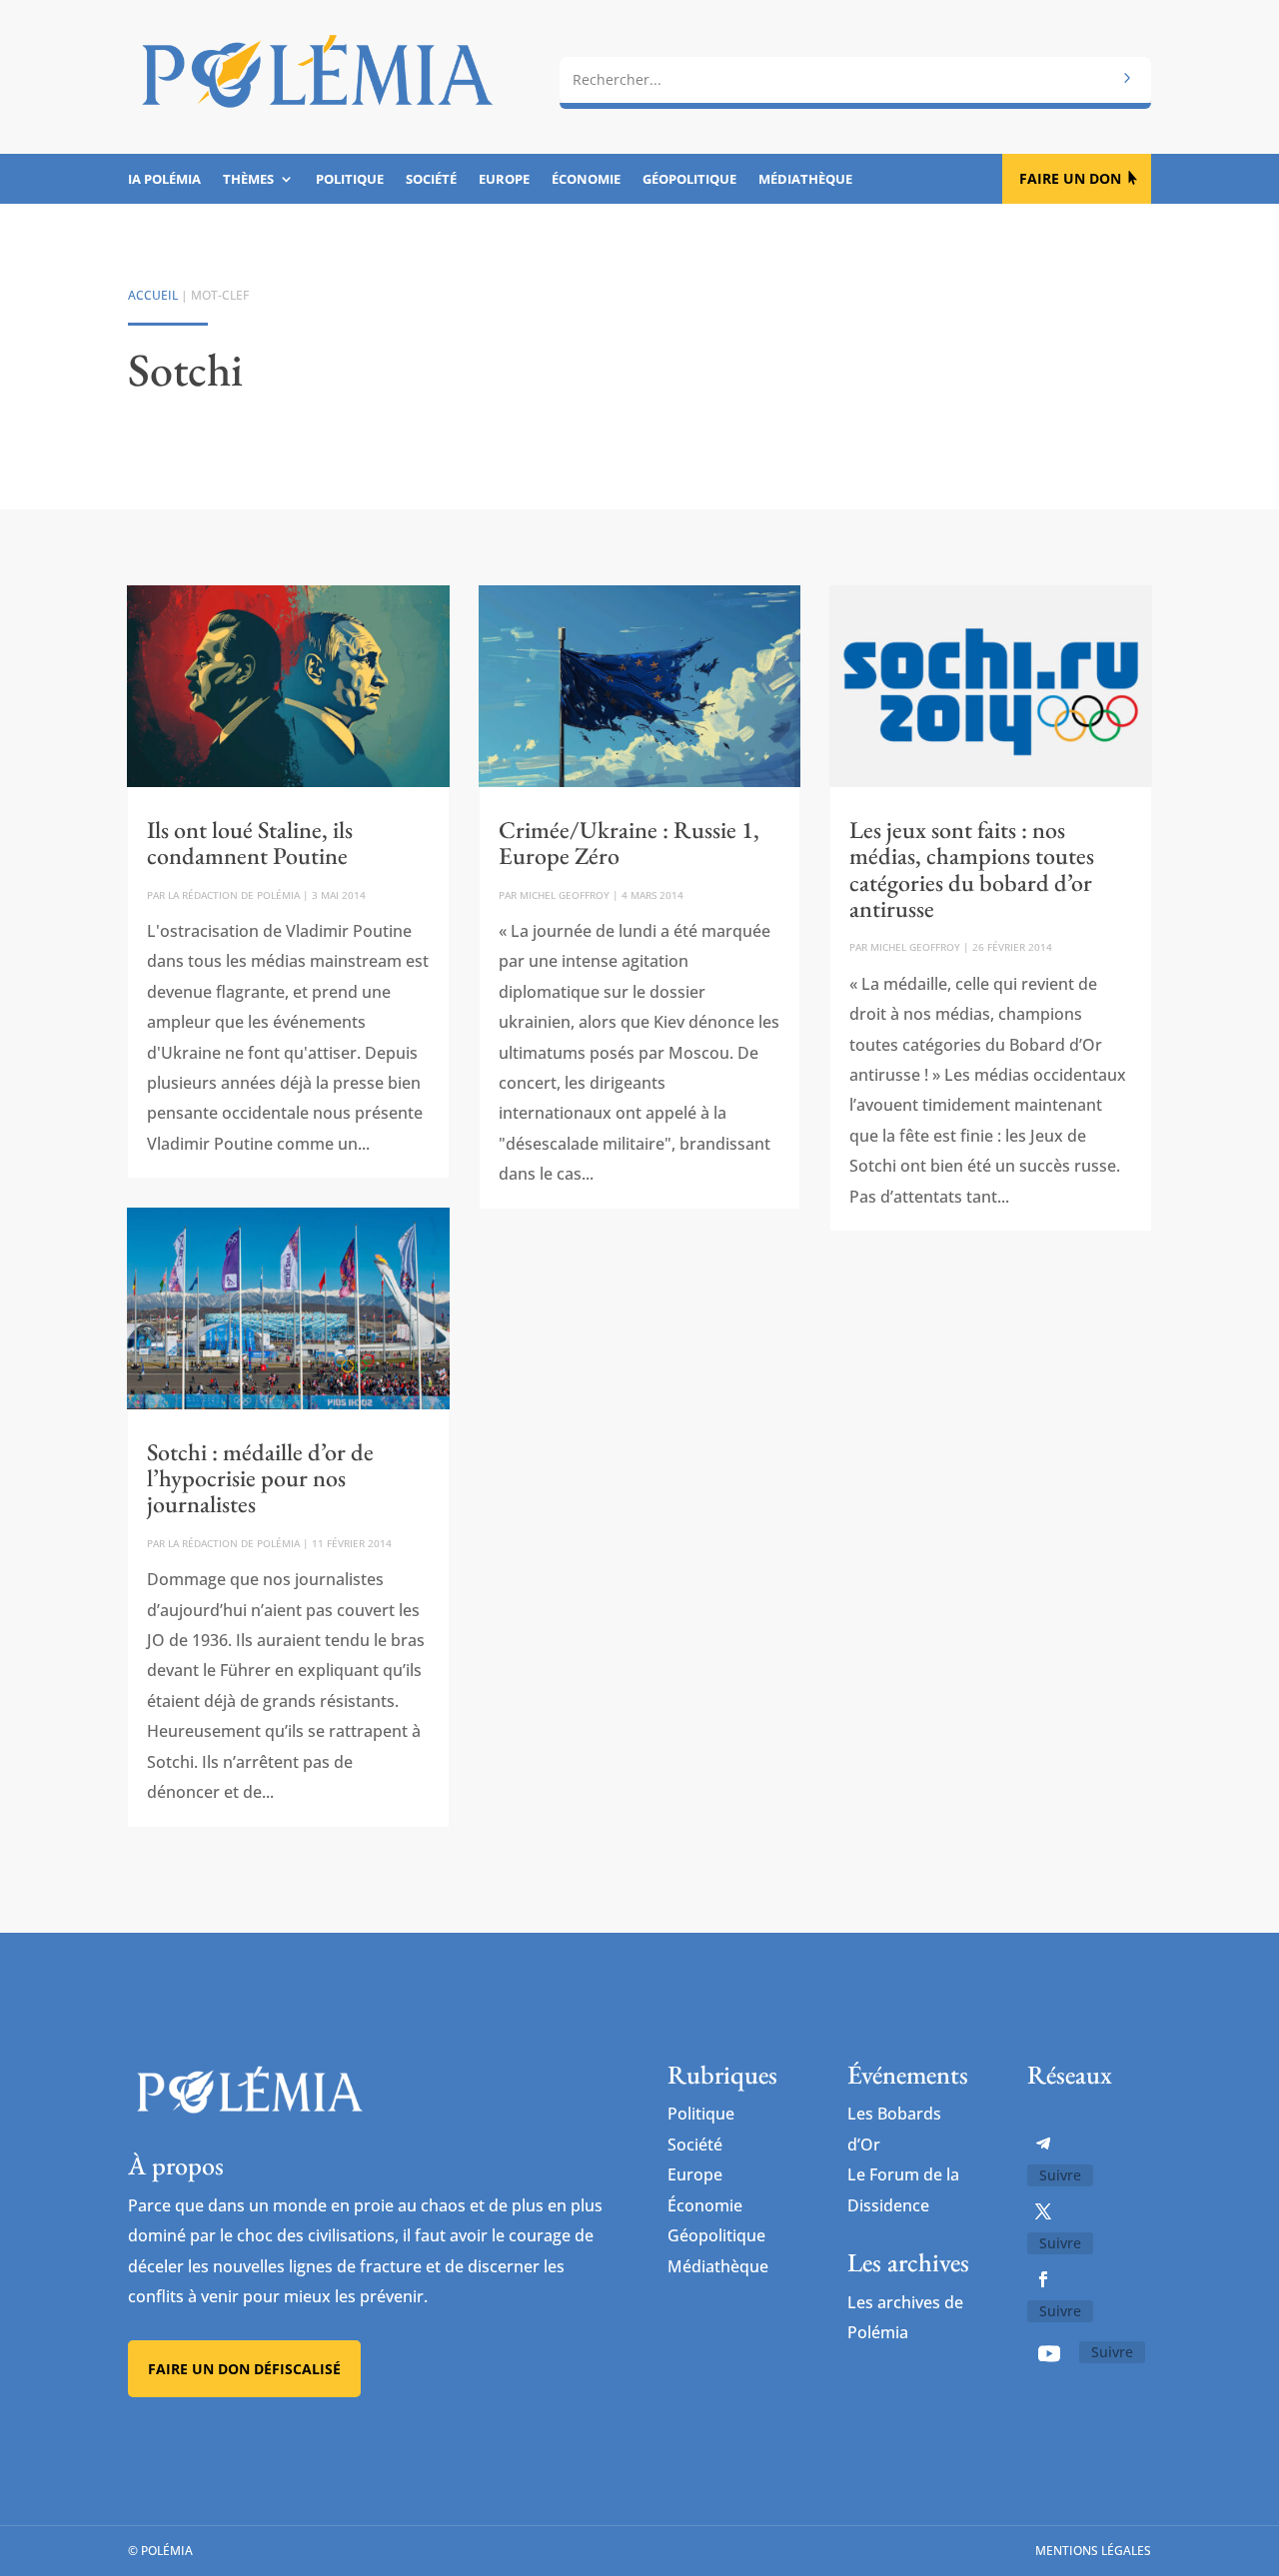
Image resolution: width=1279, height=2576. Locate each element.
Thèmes (248, 180)
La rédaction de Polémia (234, 895)
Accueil (153, 295)
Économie (586, 180)
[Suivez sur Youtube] (1049, 2353)
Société (431, 180)
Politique (350, 180)
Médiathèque (805, 180)
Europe (504, 180)
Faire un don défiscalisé (244, 2369)
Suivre (1060, 2175)
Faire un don (1070, 178)
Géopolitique (689, 180)
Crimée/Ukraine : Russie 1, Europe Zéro (629, 843)
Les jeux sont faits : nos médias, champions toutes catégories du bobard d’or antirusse (972, 869)
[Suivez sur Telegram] (1043, 2144)
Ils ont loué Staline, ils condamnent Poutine (250, 843)
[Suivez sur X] (1043, 2211)
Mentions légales (1093, 2551)
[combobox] (855, 80)
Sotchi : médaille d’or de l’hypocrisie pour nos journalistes (260, 1478)
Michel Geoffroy (565, 895)
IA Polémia (164, 180)
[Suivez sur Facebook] (1043, 2279)
